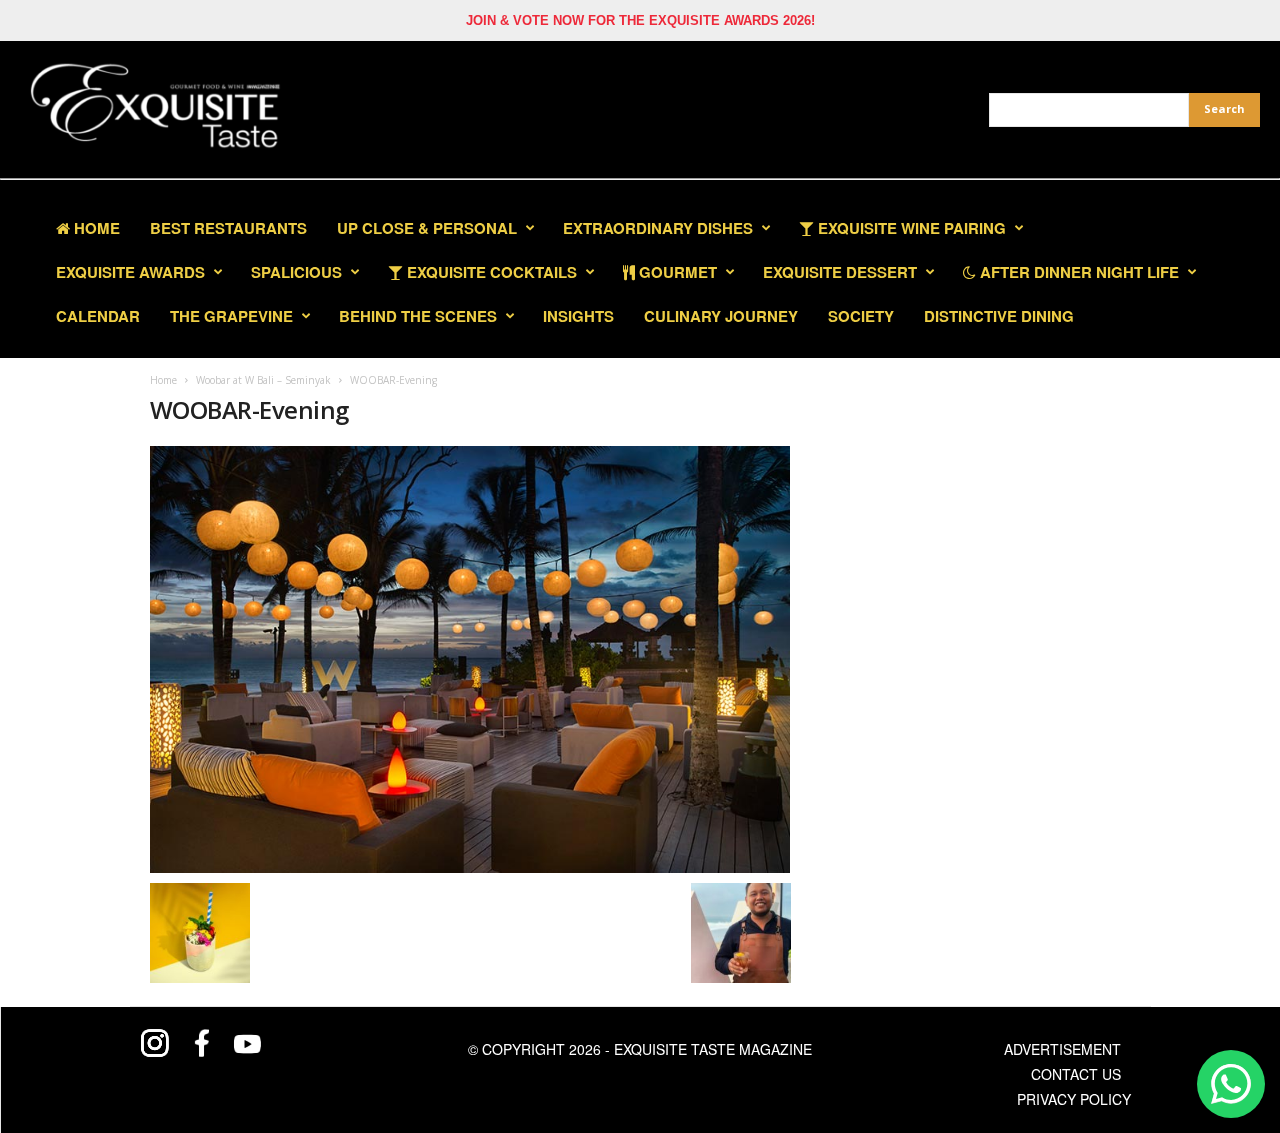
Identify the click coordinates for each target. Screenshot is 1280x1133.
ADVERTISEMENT (1062, 1049)
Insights (578, 316)
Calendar (98, 316)
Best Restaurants (228, 228)
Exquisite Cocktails (490, 272)
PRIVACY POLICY (1074, 1099)
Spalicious (296, 272)
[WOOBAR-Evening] (470, 659)
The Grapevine (231, 316)
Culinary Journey (721, 316)
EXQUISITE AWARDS (130, 272)
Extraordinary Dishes (658, 228)
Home (95, 228)
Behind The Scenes (418, 316)
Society (861, 316)
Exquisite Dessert (840, 272)
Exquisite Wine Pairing (910, 228)
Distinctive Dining (999, 316)
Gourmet (676, 272)
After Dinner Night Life (1077, 272)
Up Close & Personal (427, 228)
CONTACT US (1076, 1074)
